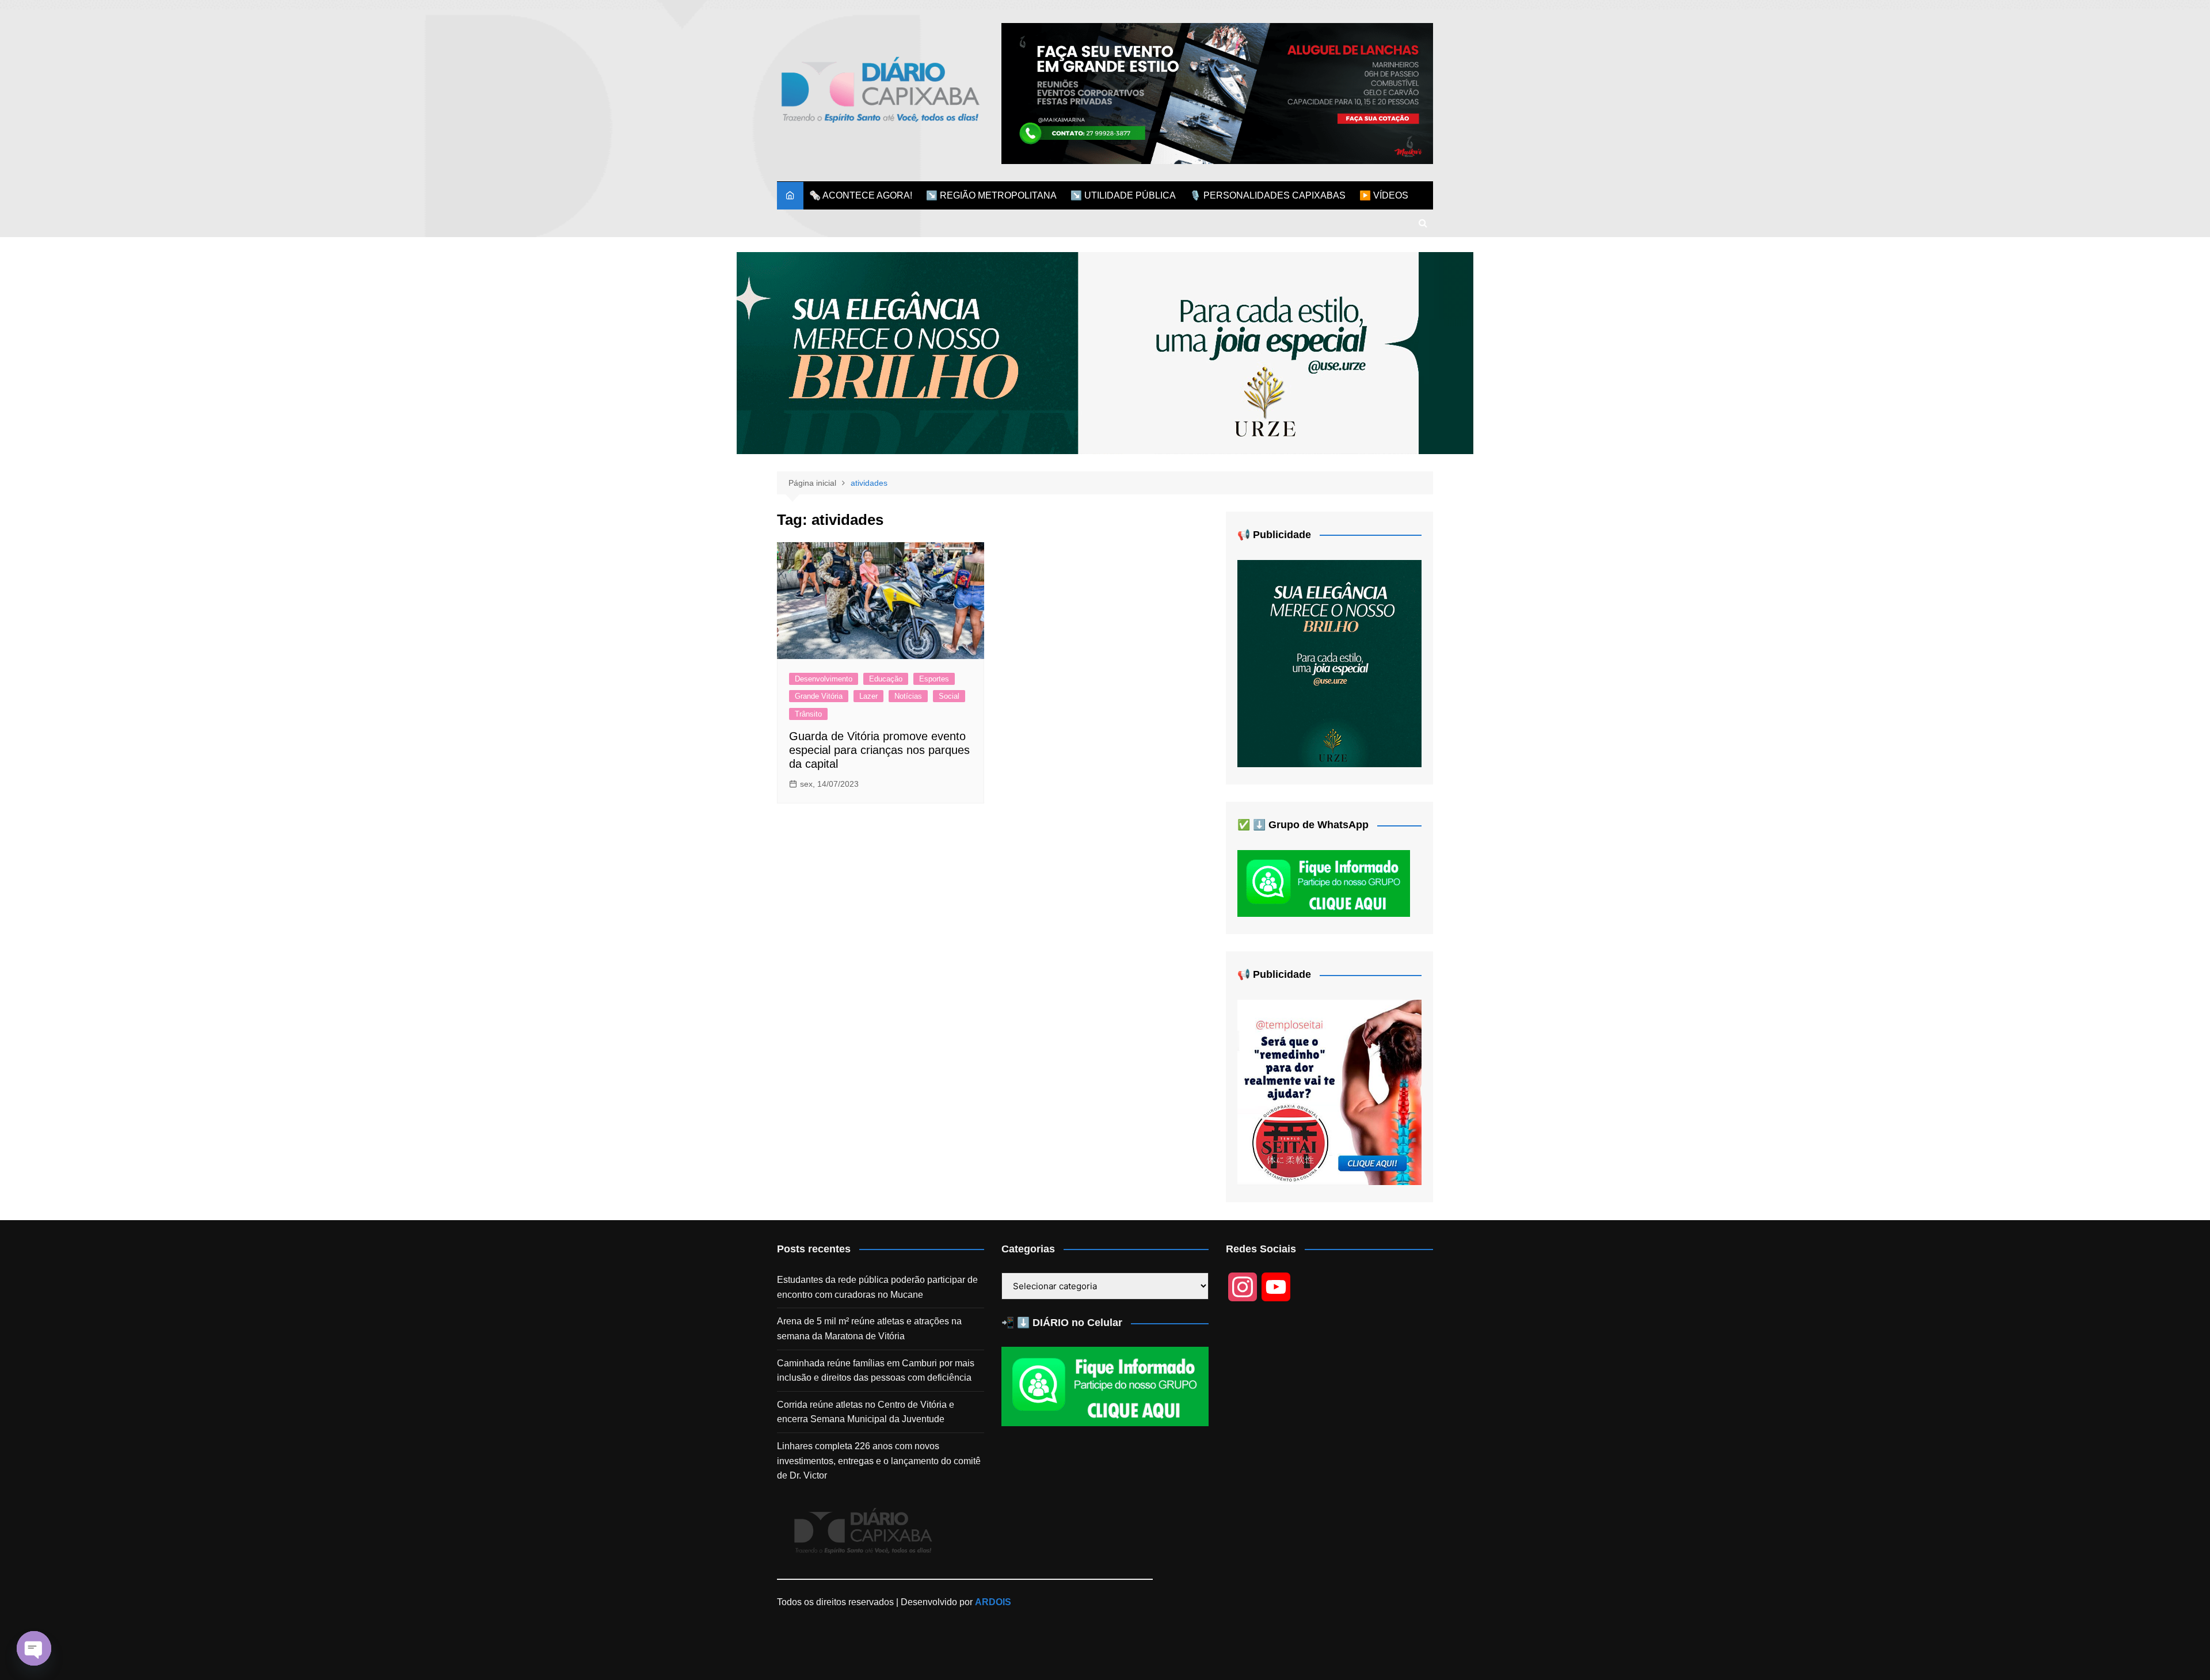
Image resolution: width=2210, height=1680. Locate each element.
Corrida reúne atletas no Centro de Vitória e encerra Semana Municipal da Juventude (866, 1412)
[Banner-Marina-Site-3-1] (1217, 93)
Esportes (934, 679)
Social (949, 696)
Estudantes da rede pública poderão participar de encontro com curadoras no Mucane (877, 1287)
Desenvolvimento (824, 679)
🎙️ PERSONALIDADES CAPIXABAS (1268, 195)
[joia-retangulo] (1329, 663)
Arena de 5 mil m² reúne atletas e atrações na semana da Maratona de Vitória (869, 1329)
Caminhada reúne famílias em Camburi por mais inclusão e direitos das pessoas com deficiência (876, 1371)
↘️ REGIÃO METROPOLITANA (991, 195)
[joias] (1105, 353)
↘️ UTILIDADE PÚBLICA (1123, 195)
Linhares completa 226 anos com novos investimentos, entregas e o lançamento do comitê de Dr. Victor (879, 1461)
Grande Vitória (819, 696)
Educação (886, 679)
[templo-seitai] (1329, 1092)
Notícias (908, 696)
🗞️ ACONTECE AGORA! (861, 195)
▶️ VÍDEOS (1384, 195)
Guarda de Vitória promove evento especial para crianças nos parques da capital (879, 750)
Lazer (868, 696)
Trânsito (808, 714)
